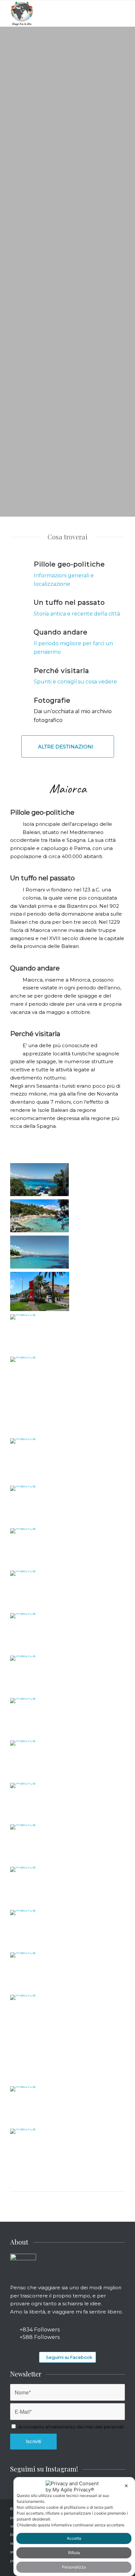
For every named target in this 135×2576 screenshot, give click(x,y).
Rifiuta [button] (74, 2553)
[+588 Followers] (15, 2337)
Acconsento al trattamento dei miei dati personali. (71, 2427)
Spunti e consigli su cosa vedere (76, 682)
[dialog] (74, 2527)
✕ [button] (126, 2486)
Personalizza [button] (74, 2567)
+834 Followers (40, 2330)
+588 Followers (40, 2337)
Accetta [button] (74, 2538)
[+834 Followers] (15, 2330)
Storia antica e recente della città (77, 614)
